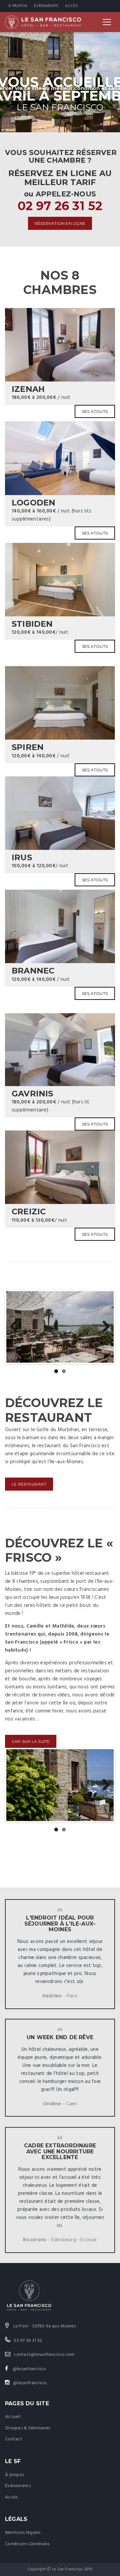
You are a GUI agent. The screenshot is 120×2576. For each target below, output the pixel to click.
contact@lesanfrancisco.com (44, 2355)
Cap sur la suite (31, 1741)
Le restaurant (29, 1484)
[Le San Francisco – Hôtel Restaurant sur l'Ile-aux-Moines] (43, 22)
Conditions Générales (27, 2544)
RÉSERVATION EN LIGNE (60, 223)
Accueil (13, 2417)
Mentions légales (23, 2533)
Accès (71, 6)
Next (104, 1327)
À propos (18, 6)
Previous (16, 1327)
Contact (14, 2439)
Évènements (46, 6)
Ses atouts (95, 411)
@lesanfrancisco (29, 2369)
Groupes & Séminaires (28, 2428)
